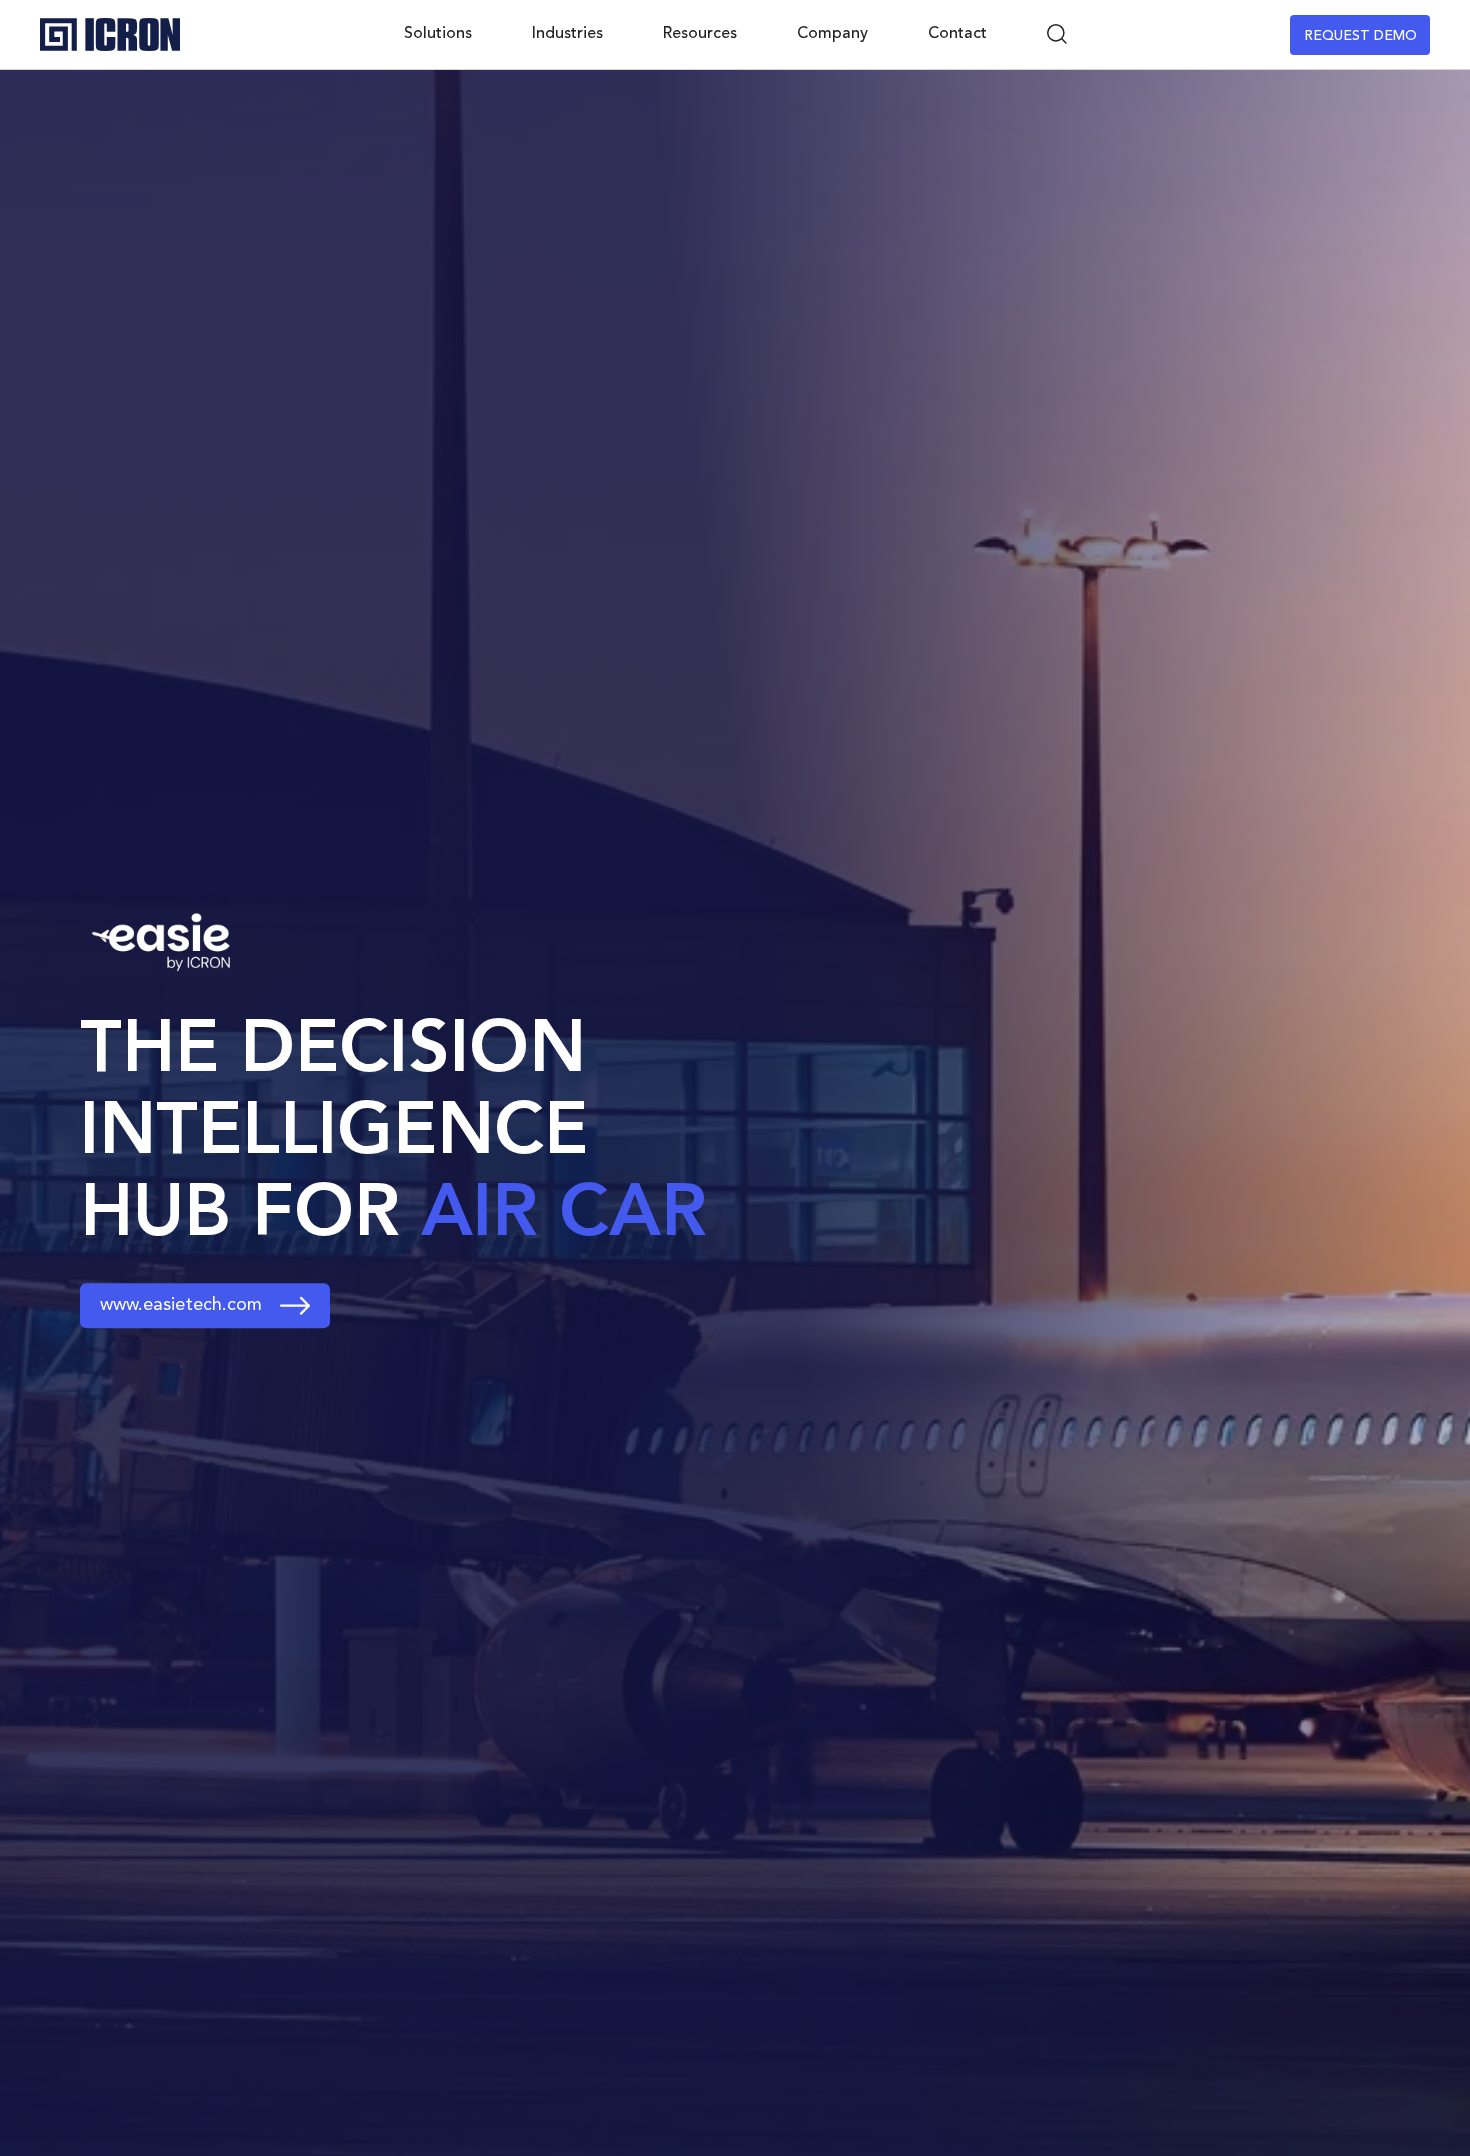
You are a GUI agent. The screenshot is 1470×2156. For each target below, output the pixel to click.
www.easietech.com (181, 1305)
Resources (700, 34)
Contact (957, 34)
